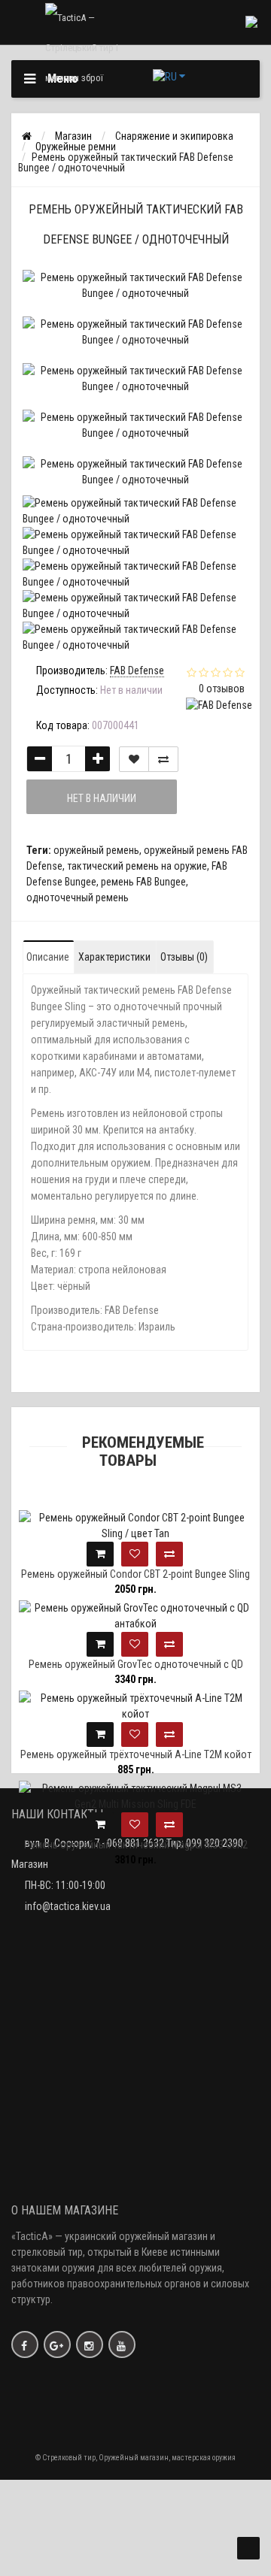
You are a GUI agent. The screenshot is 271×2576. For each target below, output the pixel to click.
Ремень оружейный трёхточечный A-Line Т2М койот (136, 1754)
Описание (48, 957)
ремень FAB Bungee (143, 882)
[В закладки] (134, 759)
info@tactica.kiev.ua (68, 1906)
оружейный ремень (96, 850)
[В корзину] (100, 1554)
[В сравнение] (163, 759)
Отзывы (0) (184, 957)
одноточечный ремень (78, 898)
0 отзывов (222, 689)
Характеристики (114, 957)
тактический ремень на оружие (137, 866)
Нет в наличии (102, 798)
